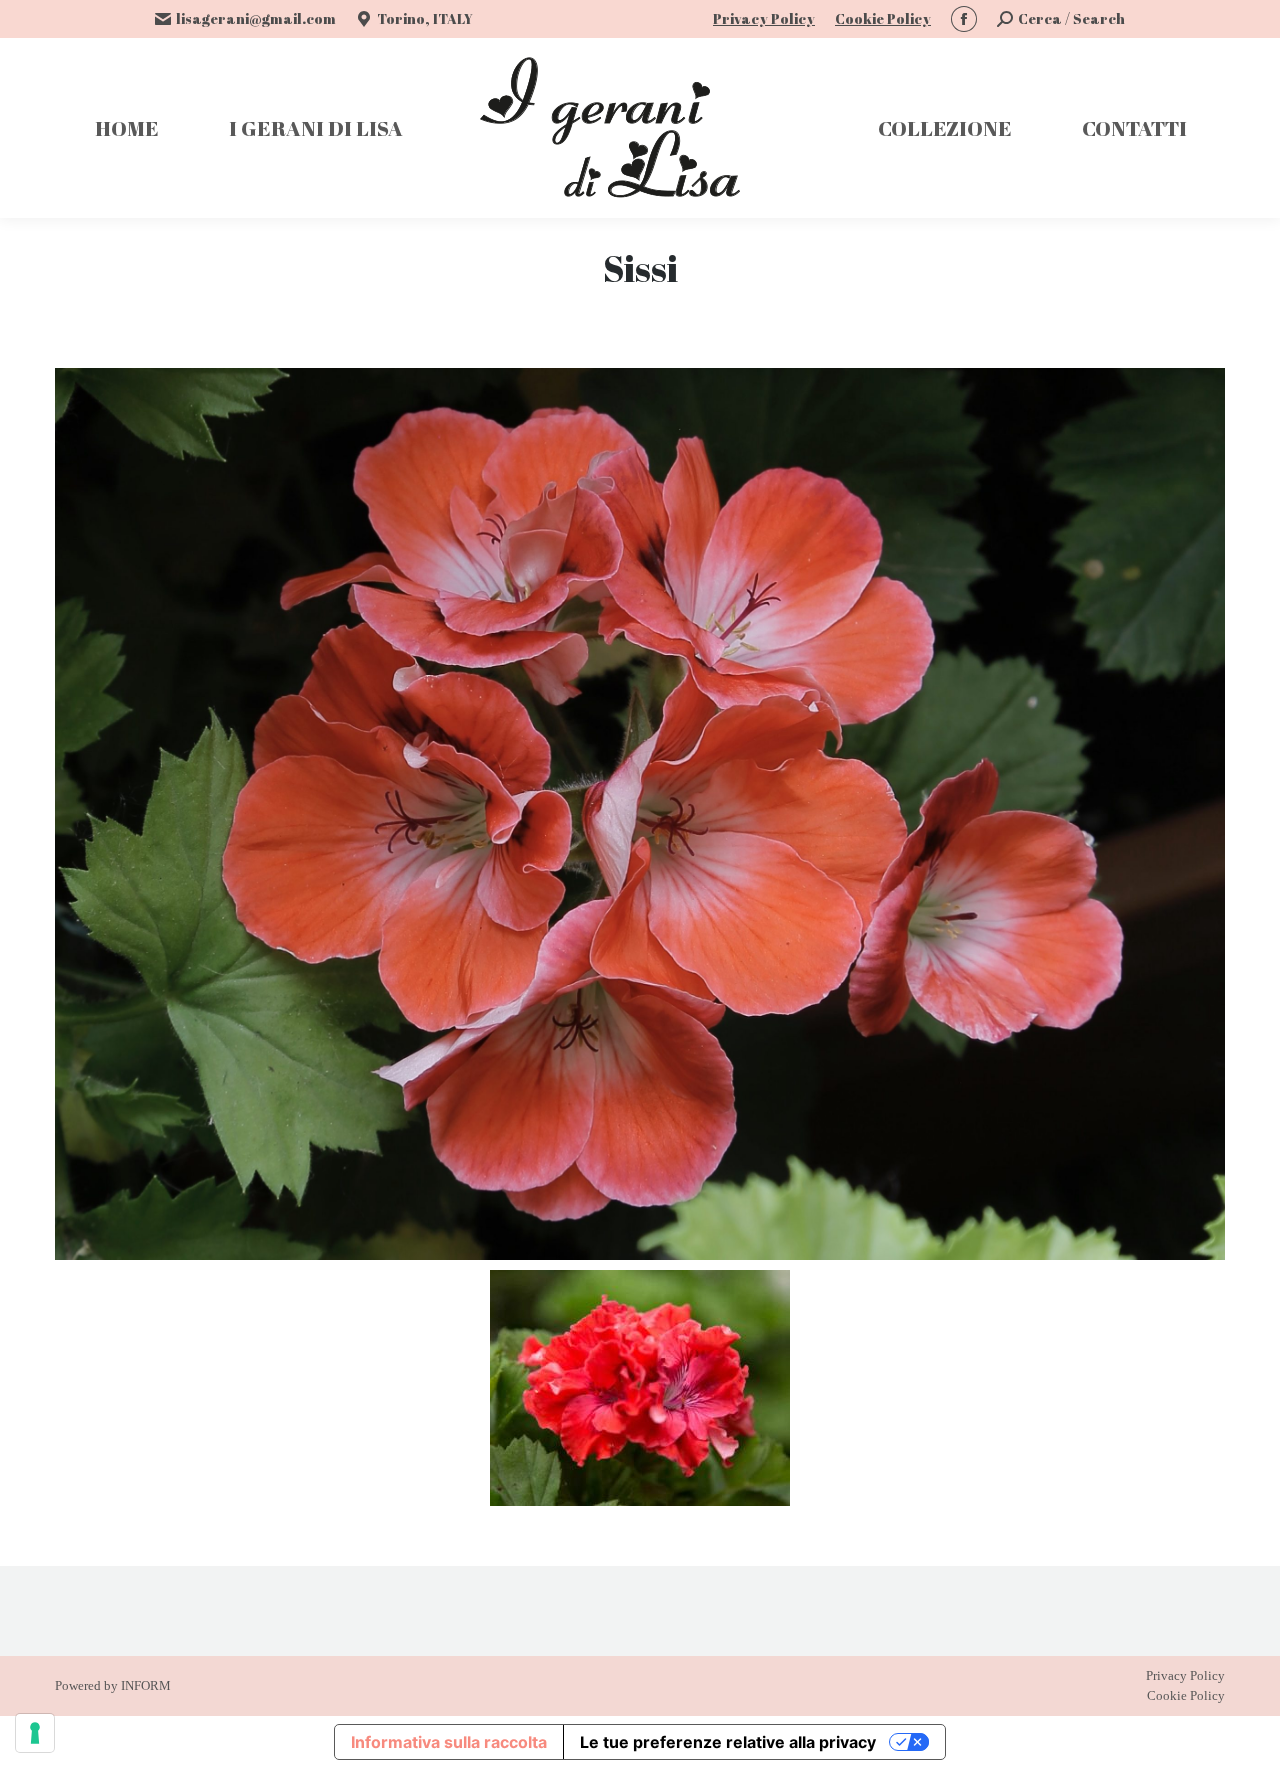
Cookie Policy (883, 18)
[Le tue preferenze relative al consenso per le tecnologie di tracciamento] (35, 1733)
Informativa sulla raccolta (449, 1742)
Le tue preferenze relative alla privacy (728, 1742)
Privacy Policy (764, 18)
